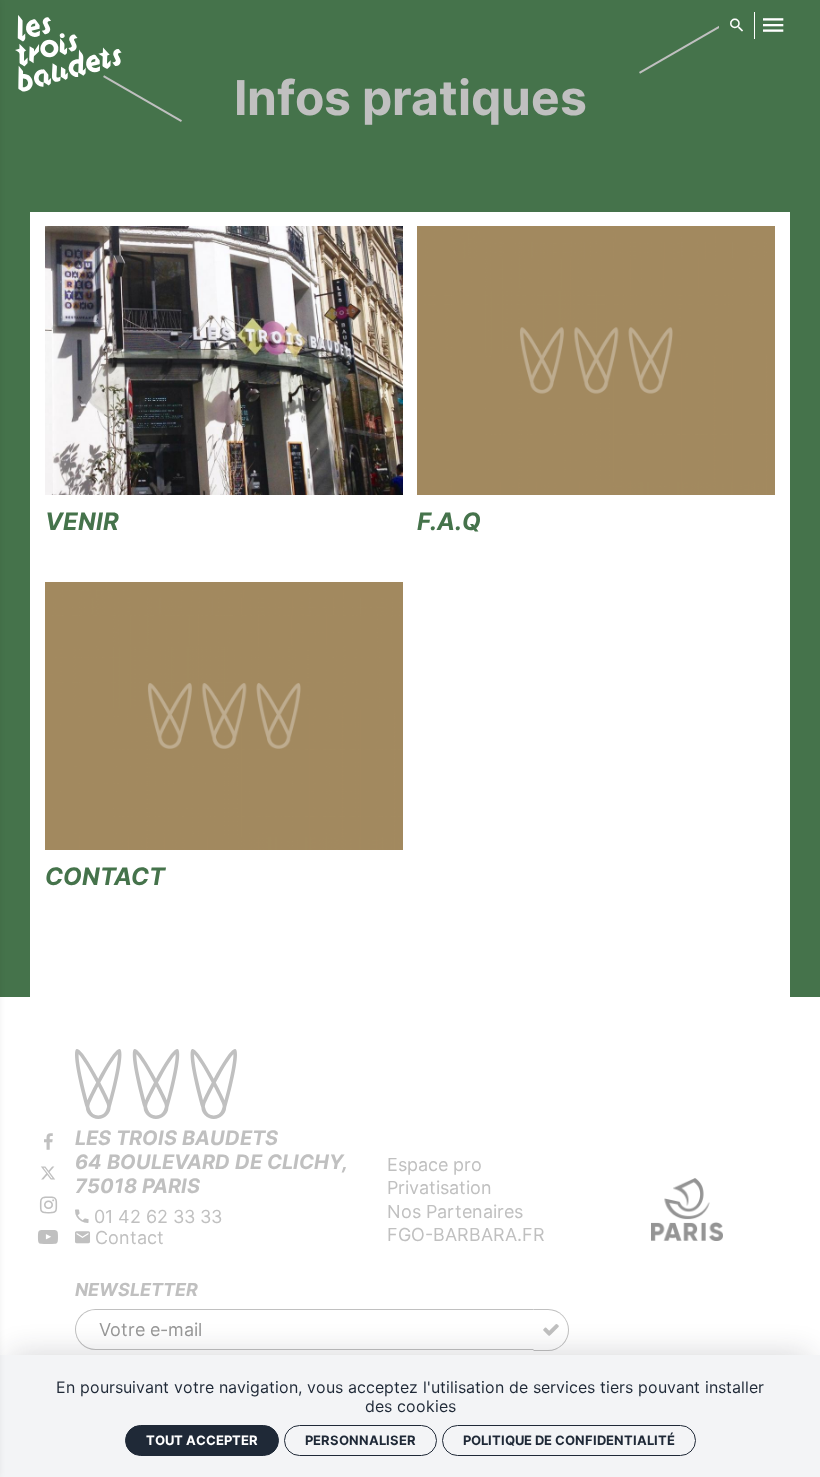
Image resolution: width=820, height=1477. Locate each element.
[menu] (772, 26)
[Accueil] (68, 57)
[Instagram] (48, 1205)
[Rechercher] (736, 25)
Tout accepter (202, 1440)
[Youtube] (48, 1237)
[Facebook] (48, 1142)
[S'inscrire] (551, 1330)
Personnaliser (360, 1440)
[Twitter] (48, 1174)
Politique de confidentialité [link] (569, 1440)
